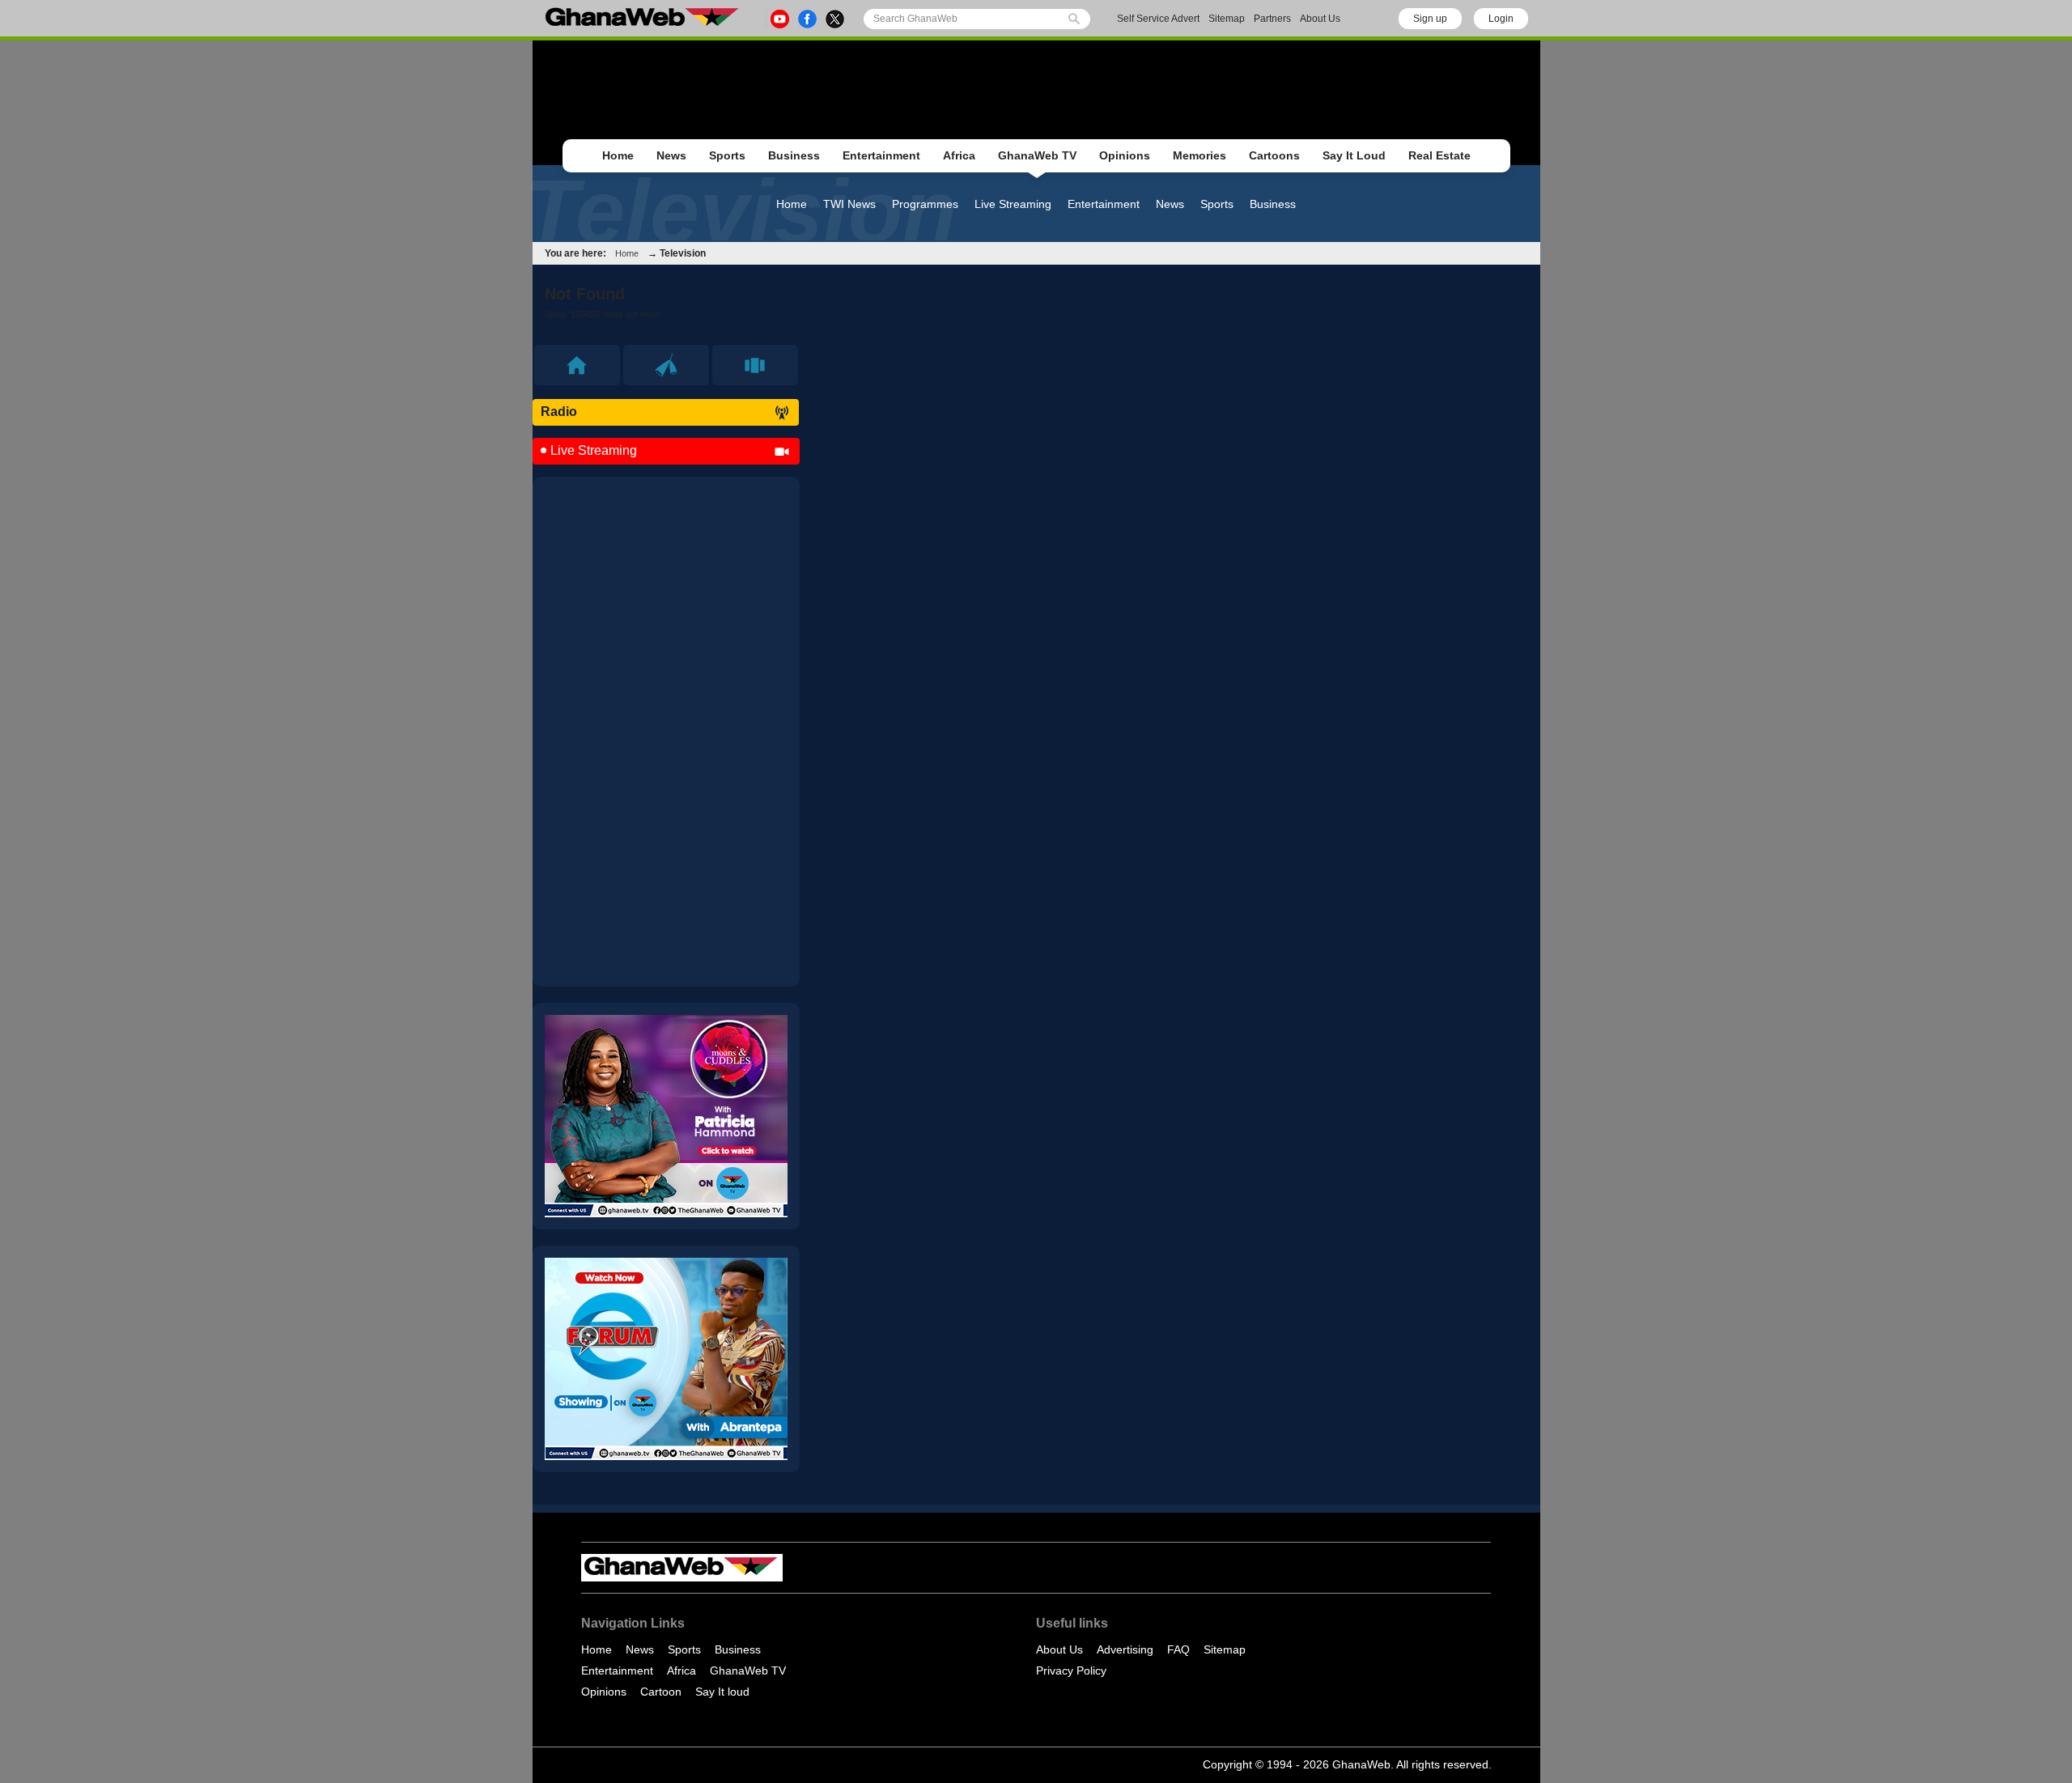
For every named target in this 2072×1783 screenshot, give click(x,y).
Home (618, 155)
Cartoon (661, 1692)
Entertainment (881, 155)
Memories (1199, 155)
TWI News (849, 204)
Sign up (1430, 19)
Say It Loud (1354, 155)
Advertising (1125, 1649)
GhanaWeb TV (1037, 155)
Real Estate (1439, 155)
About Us (1320, 19)
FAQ (1178, 1649)
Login (1501, 19)
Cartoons (1274, 155)
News (671, 155)
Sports (727, 155)
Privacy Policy (1071, 1671)
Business (794, 155)
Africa (959, 155)
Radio (559, 412)
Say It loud (722, 1692)
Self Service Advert (1158, 19)
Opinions (1125, 155)
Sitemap (1227, 19)
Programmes (925, 204)
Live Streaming (1013, 204)
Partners (1272, 19)
